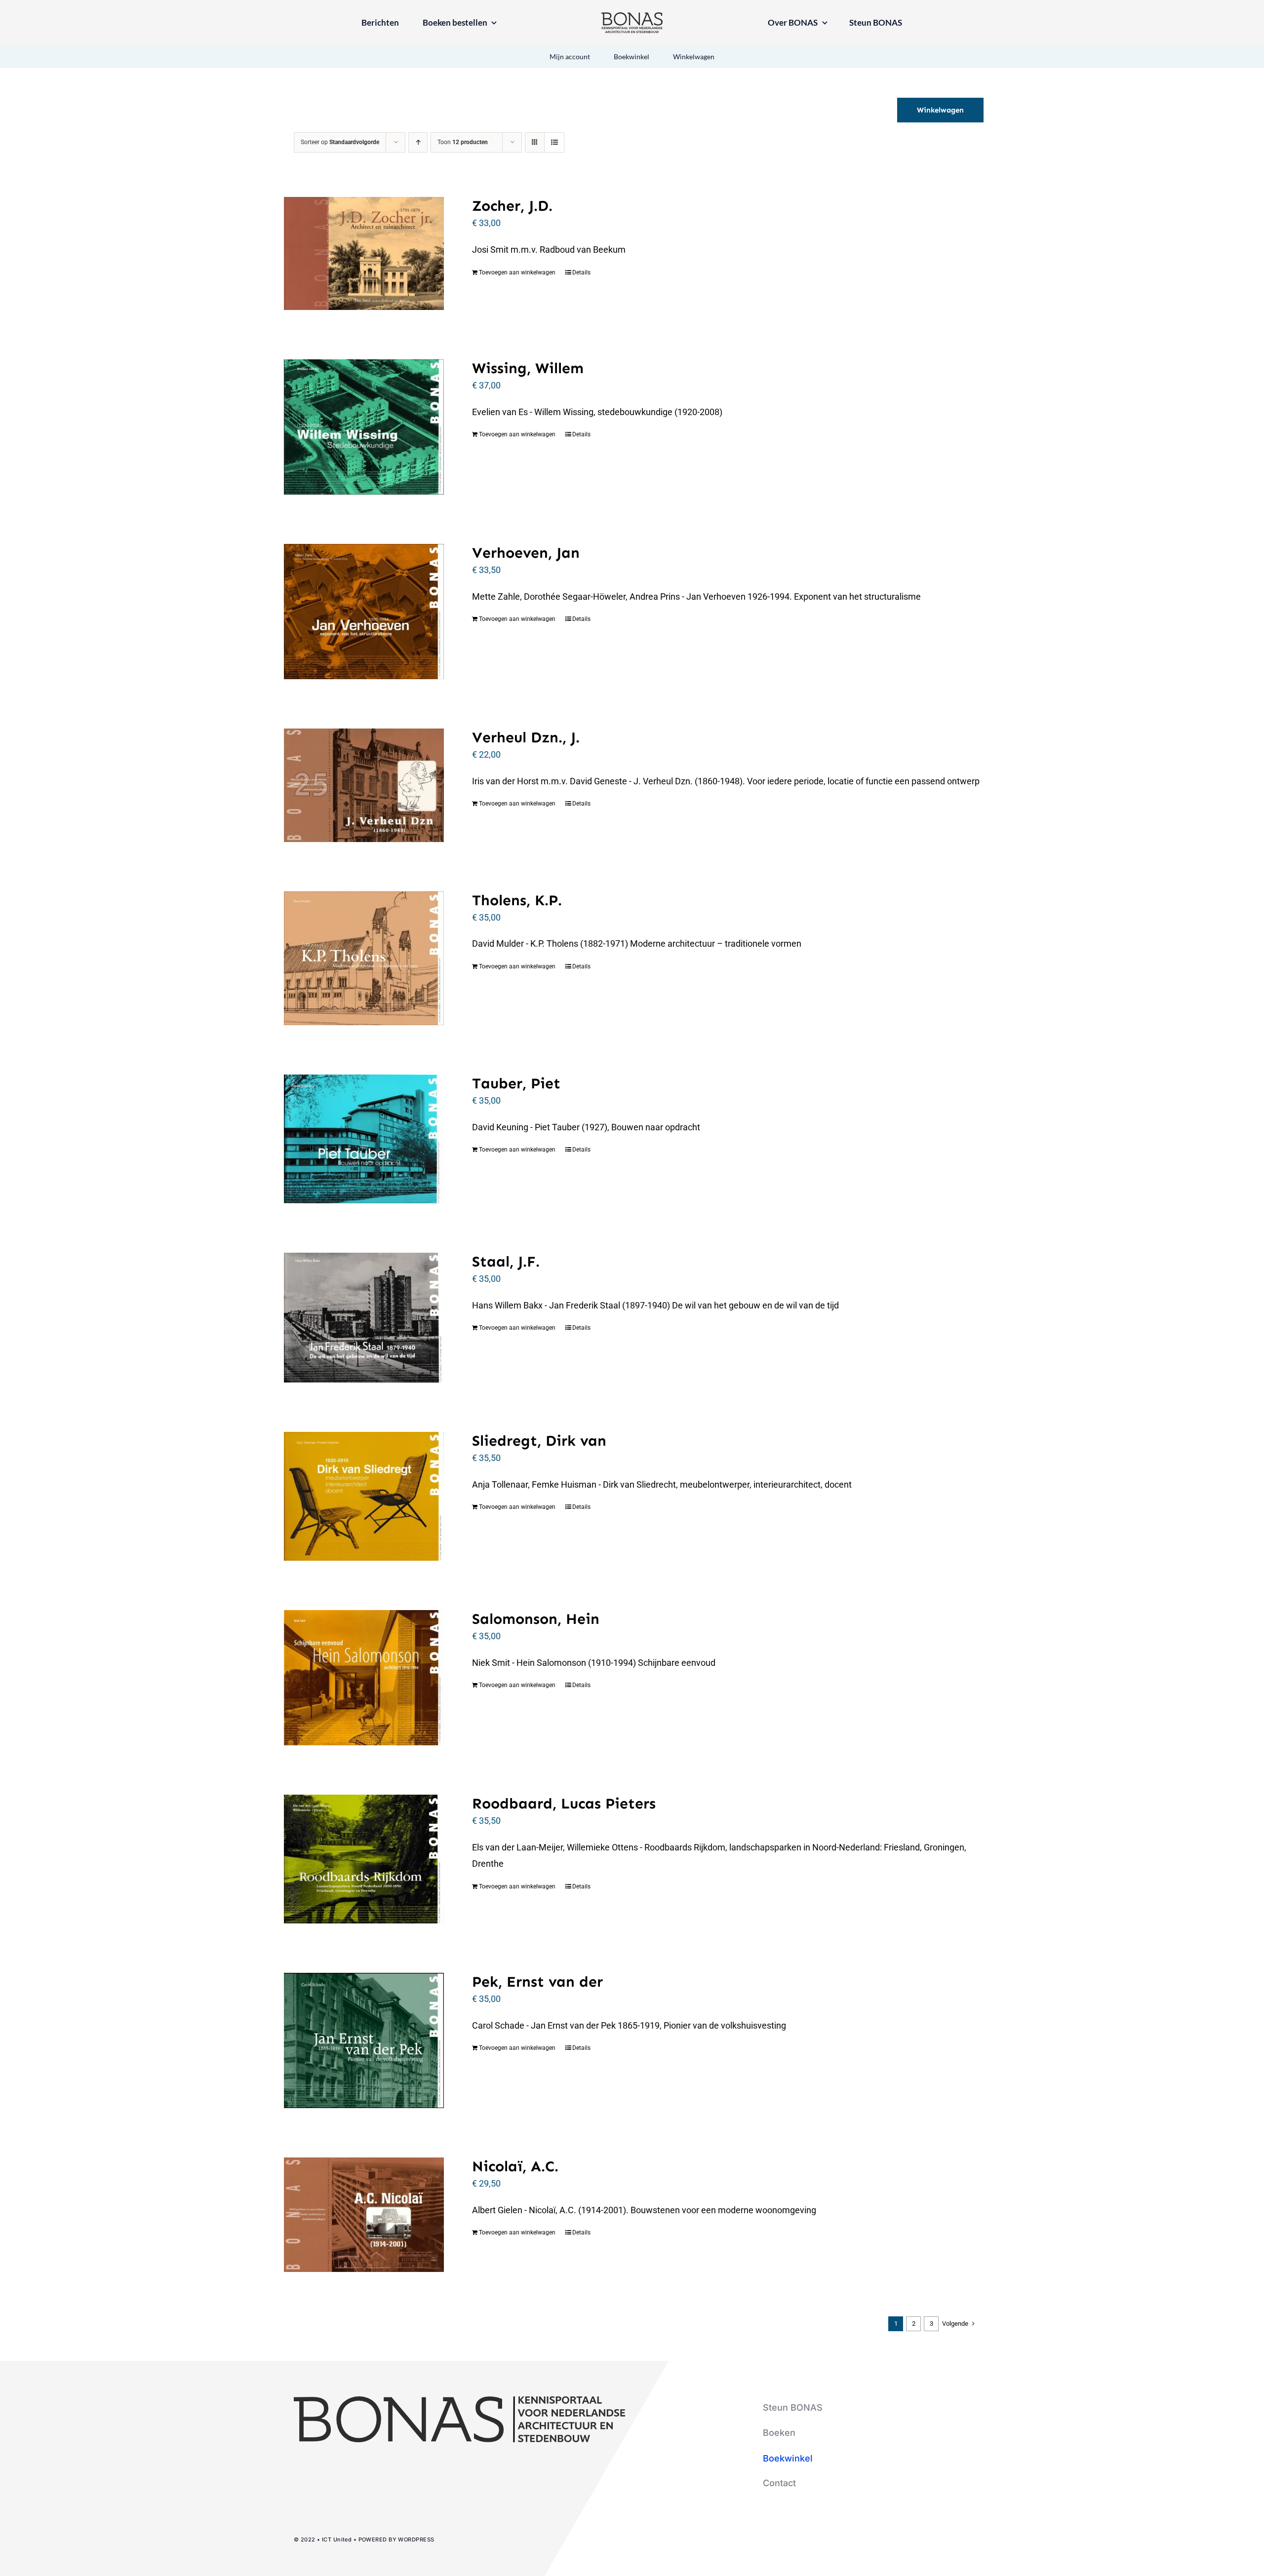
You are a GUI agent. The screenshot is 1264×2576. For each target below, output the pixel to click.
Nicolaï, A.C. (515, 2166)
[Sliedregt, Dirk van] (364, 1496)
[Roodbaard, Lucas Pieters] (364, 1859)
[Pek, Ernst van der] (364, 2040)
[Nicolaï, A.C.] (364, 2215)
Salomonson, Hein (536, 1619)
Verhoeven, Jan (526, 553)
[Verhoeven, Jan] (364, 612)
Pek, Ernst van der (537, 1982)
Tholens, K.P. (517, 900)
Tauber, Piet (516, 1083)
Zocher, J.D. (512, 206)
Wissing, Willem (528, 368)
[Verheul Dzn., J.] (364, 785)
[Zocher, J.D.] (364, 253)
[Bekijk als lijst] (554, 142)
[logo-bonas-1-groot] (632, 17)
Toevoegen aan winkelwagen (517, 272)
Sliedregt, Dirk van (539, 1441)
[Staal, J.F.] (364, 1318)
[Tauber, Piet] (364, 1139)
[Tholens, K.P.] (364, 959)
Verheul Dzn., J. (526, 737)
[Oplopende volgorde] (418, 142)
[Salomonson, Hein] (364, 1678)
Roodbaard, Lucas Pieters (564, 1804)
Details (581, 272)
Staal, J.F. (506, 1262)
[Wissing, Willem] (364, 427)
